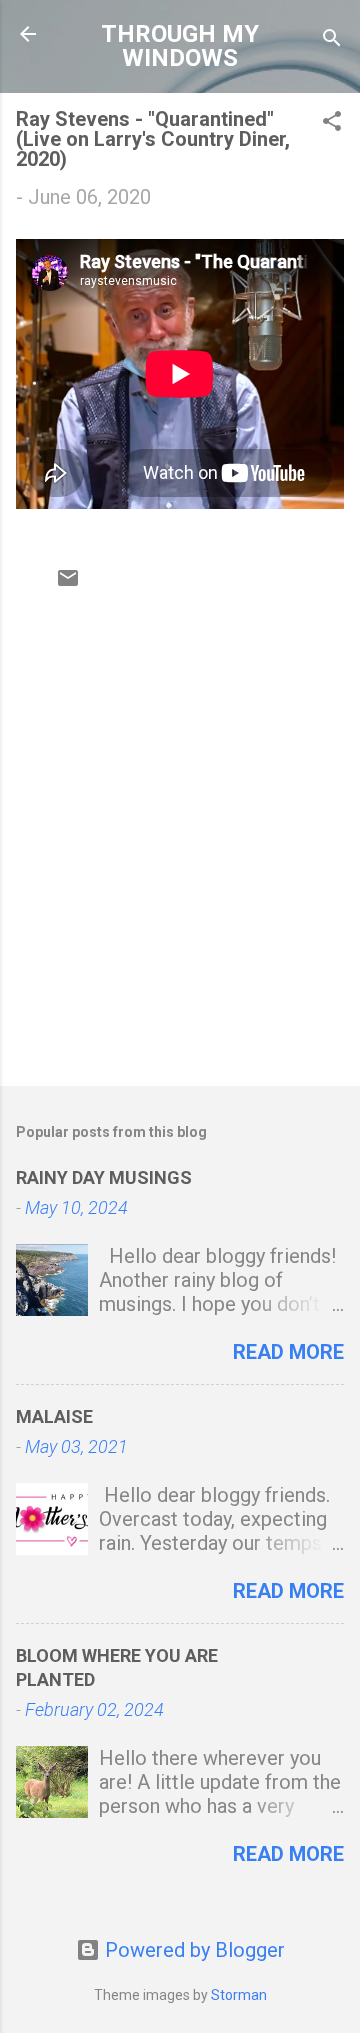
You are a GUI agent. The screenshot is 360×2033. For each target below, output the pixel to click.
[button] (332, 123)
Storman (239, 1995)
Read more (288, 1352)
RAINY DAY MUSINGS (104, 1177)
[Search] (332, 40)
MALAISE (54, 1416)
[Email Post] (68, 583)
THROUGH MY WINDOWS (180, 46)
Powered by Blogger (192, 1950)
